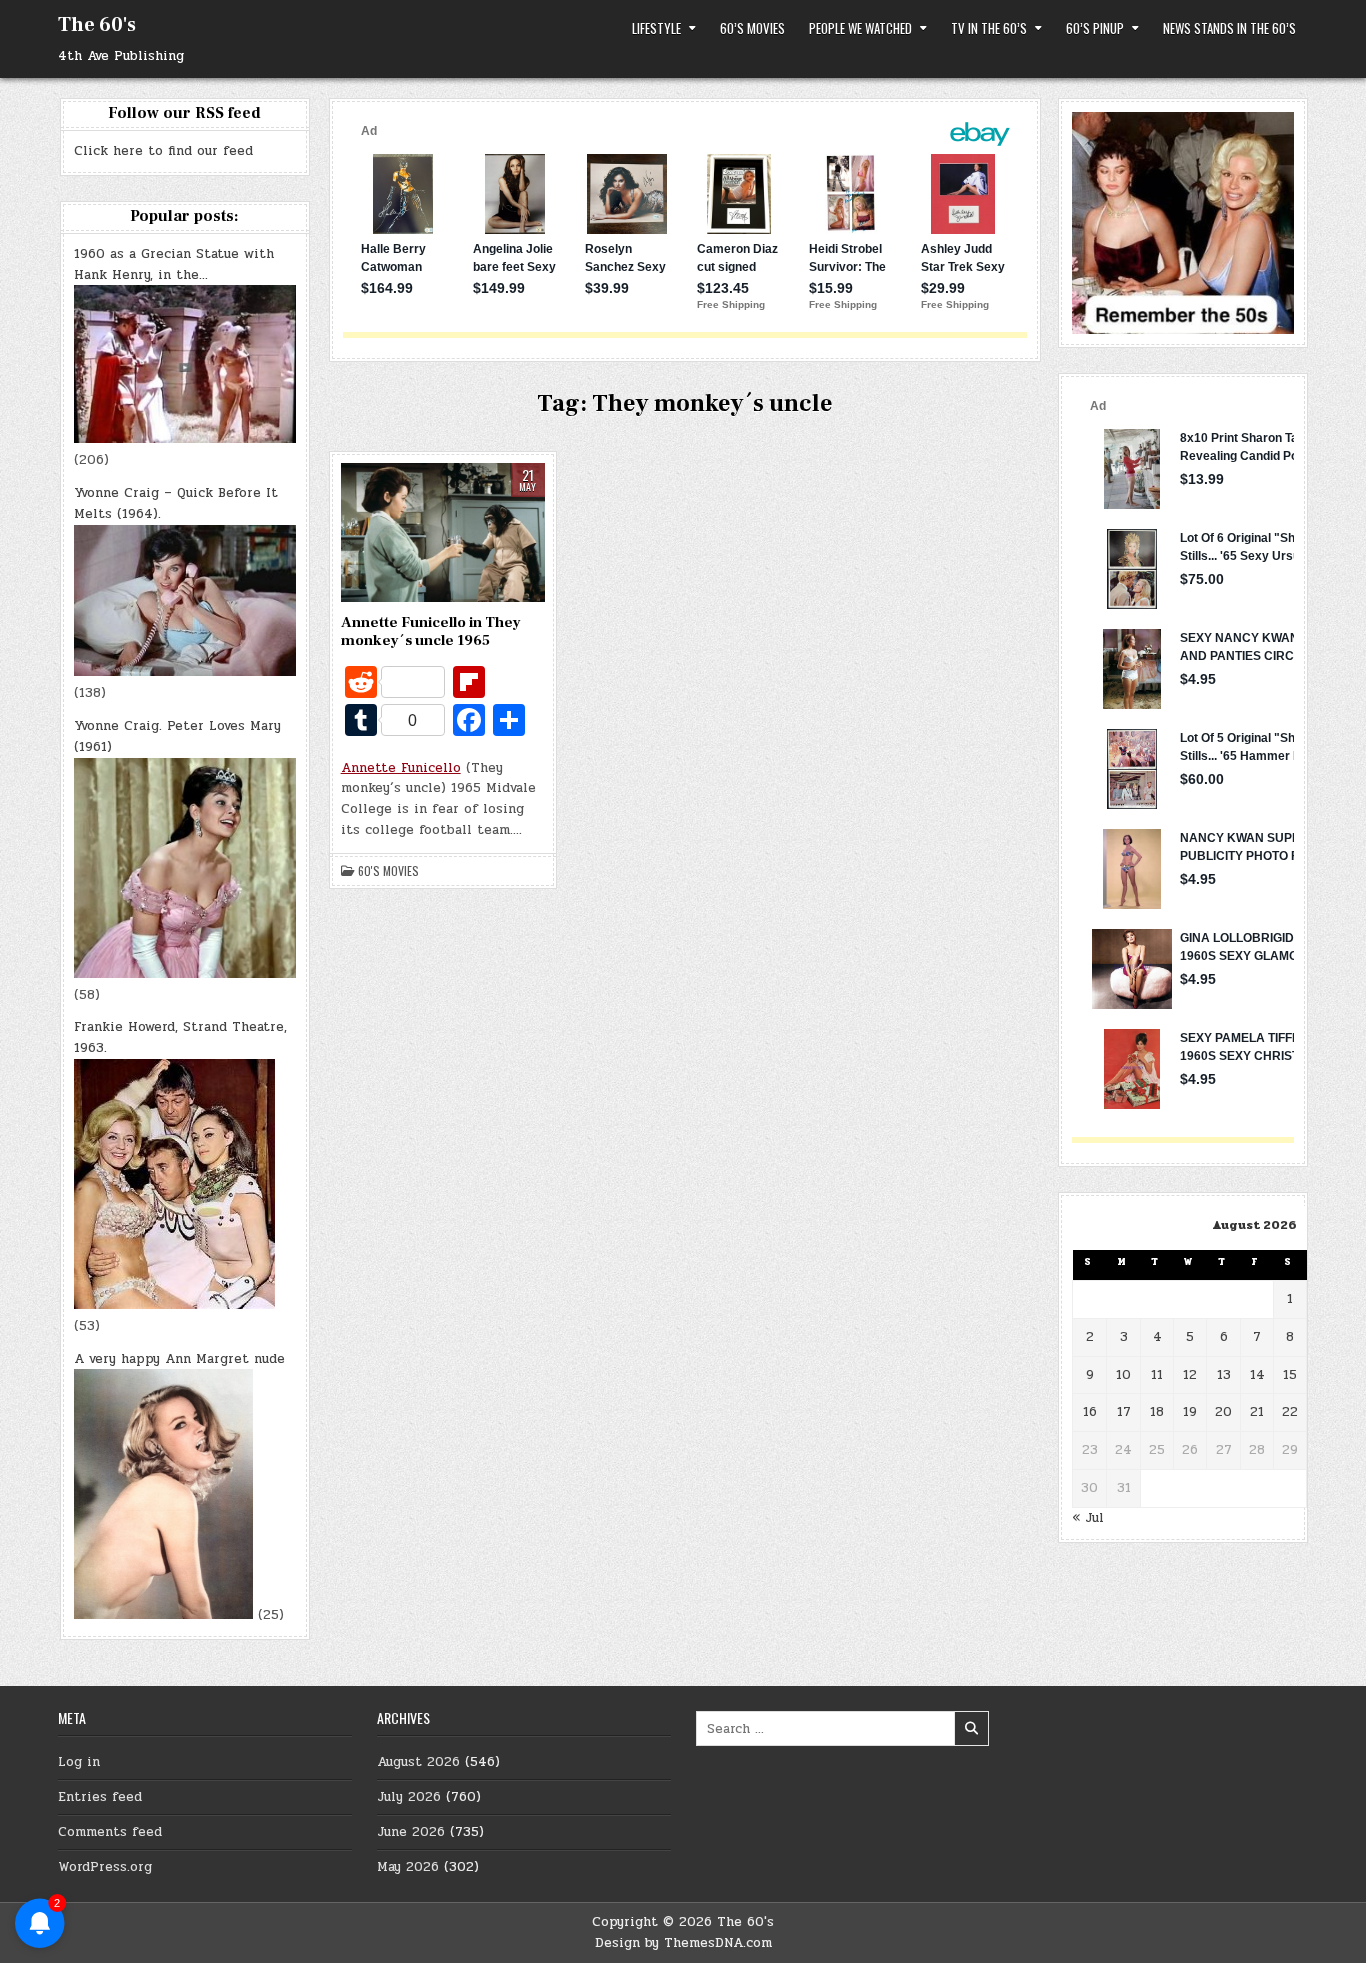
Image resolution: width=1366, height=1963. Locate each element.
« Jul (1088, 1518)
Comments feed (110, 1832)
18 (1157, 1412)
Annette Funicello (401, 768)
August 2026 (418, 1762)
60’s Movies (752, 28)
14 (1257, 1375)
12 (1190, 1375)
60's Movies (388, 871)
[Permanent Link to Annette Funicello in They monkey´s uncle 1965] (443, 532)
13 (1224, 1375)
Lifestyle (656, 28)
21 (1257, 1412)
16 (1090, 1412)
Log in (79, 1762)
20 (1223, 1412)
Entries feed (100, 1797)
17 (1124, 1412)
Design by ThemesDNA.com (683, 1943)
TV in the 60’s (989, 28)
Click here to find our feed (163, 151)
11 (1157, 1375)
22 (1290, 1412)
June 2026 (411, 1832)
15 (1290, 1375)
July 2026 (409, 1797)
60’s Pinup (1095, 28)
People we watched (860, 28)
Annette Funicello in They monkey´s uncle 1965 (431, 631)
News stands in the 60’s (1229, 28)
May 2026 (408, 1867)
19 (1190, 1412)
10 (1123, 1375)
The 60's (97, 25)
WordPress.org (105, 1867)
